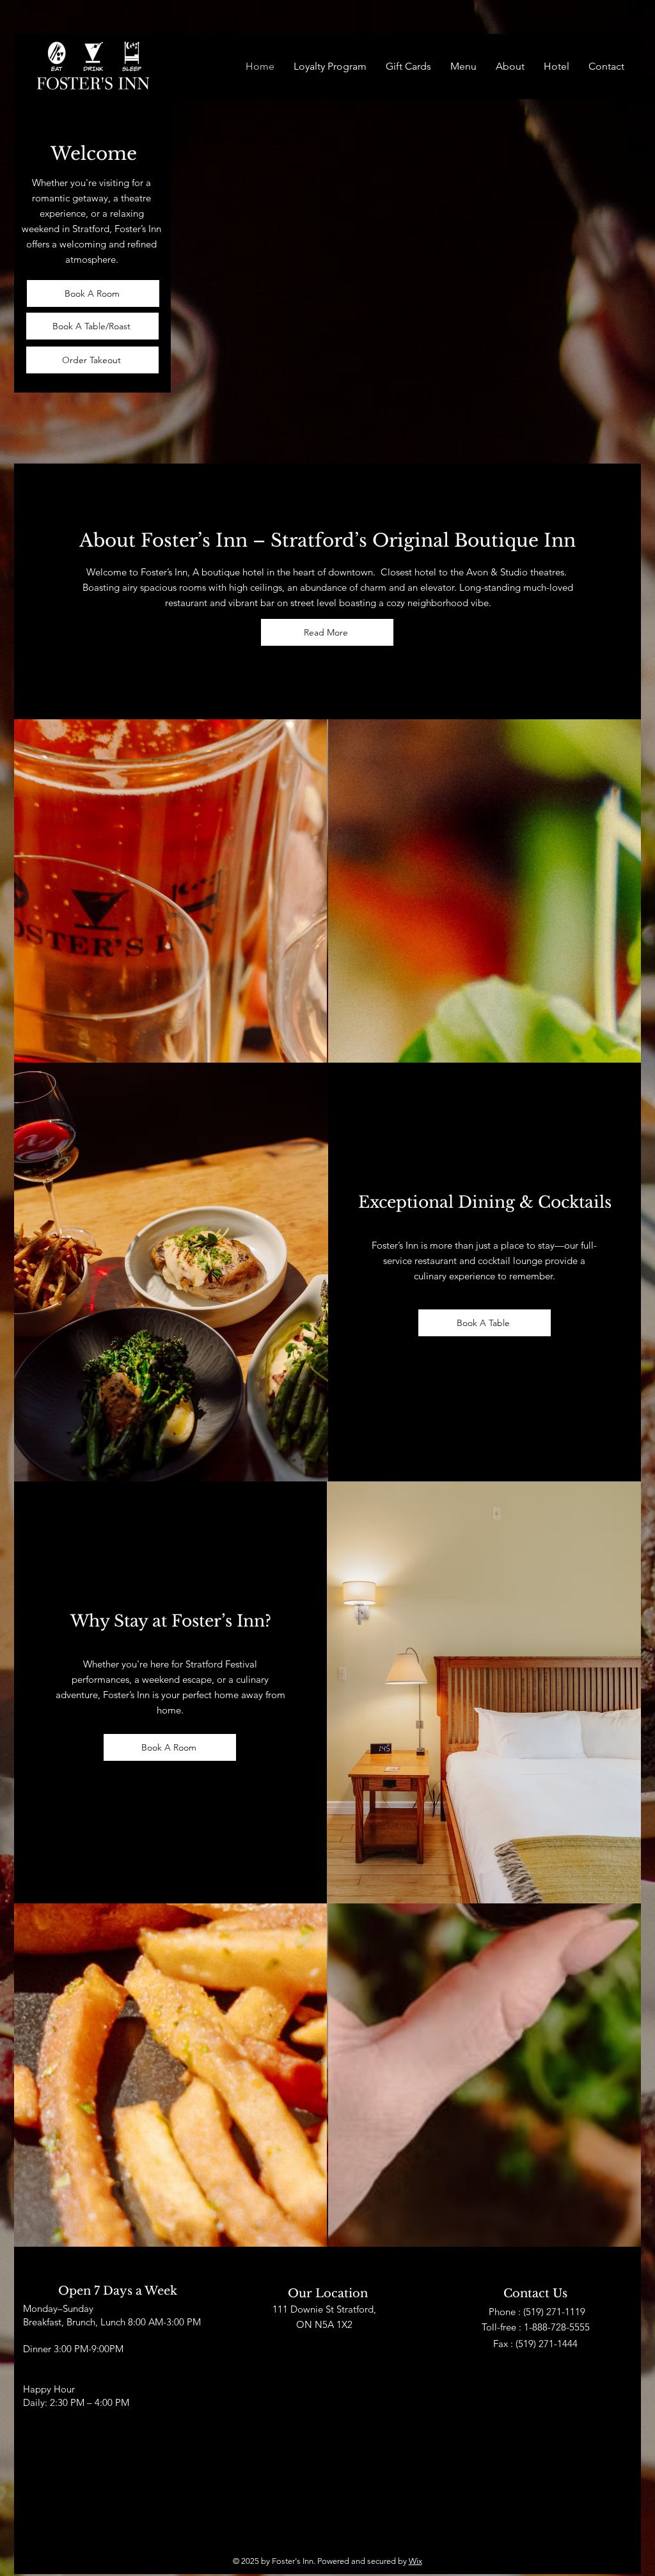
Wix (415, 2561)
